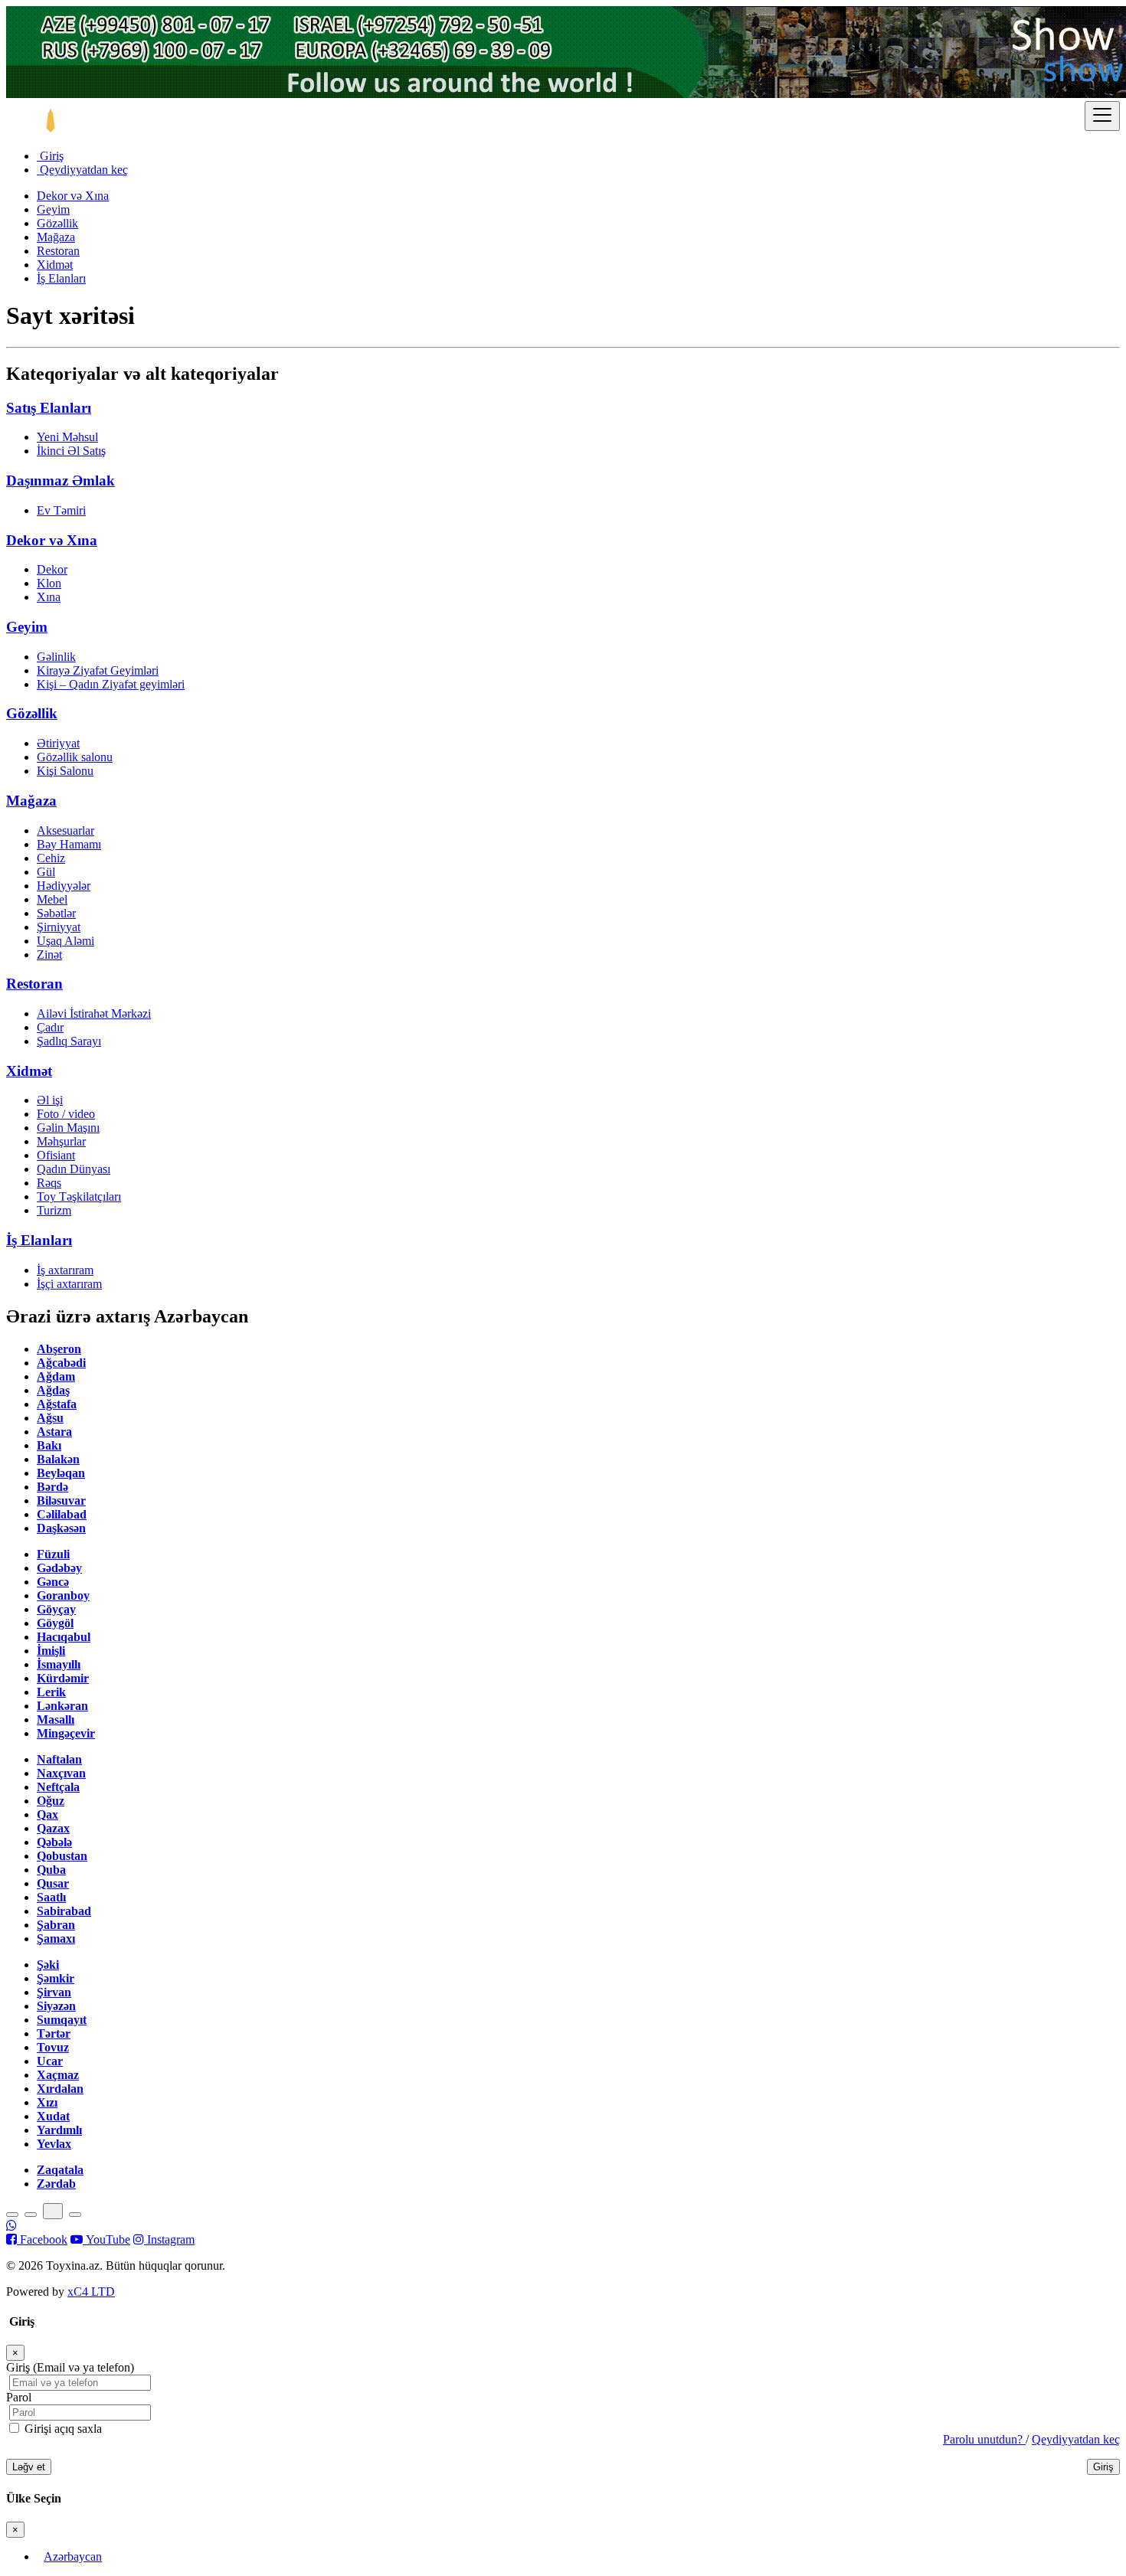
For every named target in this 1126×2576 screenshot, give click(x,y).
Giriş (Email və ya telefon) (70, 2367)
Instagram (169, 2239)
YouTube (106, 2239)
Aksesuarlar (65, 830)
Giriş (50, 156)
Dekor (52, 569)
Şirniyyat (59, 927)
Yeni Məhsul (67, 437)
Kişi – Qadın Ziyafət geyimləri (111, 684)
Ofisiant (56, 1155)
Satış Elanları (49, 408)
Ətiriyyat (58, 743)
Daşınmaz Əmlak (61, 481)
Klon (49, 583)
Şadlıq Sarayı (69, 1041)
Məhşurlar (61, 1141)
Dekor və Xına (73, 196)
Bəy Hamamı (69, 844)
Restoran (58, 251)
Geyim (53, 209)
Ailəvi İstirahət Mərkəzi (94, 1013)
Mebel (52, 899)
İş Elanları (61, 278)
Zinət (49, 955)
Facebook (42, 2239)
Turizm (54, 1210)
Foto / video (66, 1114)
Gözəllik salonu (75, 757)
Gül (46, 872)
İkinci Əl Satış (71, 451)
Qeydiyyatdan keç (82, 170)
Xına (49, 597)
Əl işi (50, 1100)
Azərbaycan (73, 2556)
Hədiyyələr (64, 886)
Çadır (50, 1027)
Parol (19, 2397)
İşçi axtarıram (69, 1284)
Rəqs (49, 1183)
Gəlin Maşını (68, 1128)
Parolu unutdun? (984, 2439)
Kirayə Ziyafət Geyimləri (98, 670)
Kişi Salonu (65, 771)
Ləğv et (29, 2467)
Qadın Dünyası (74, 1169)
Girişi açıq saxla (62, 2429)
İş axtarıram (65, 1270)
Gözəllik (57, 223)
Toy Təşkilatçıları (79, 1196)
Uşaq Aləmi (65, 941)
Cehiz (51, 858)
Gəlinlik (56, 657)
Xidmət (55, 265)
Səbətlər (56, 913)
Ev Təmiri (61, 510)
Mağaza (56, 237)
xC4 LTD (91, 2292)
